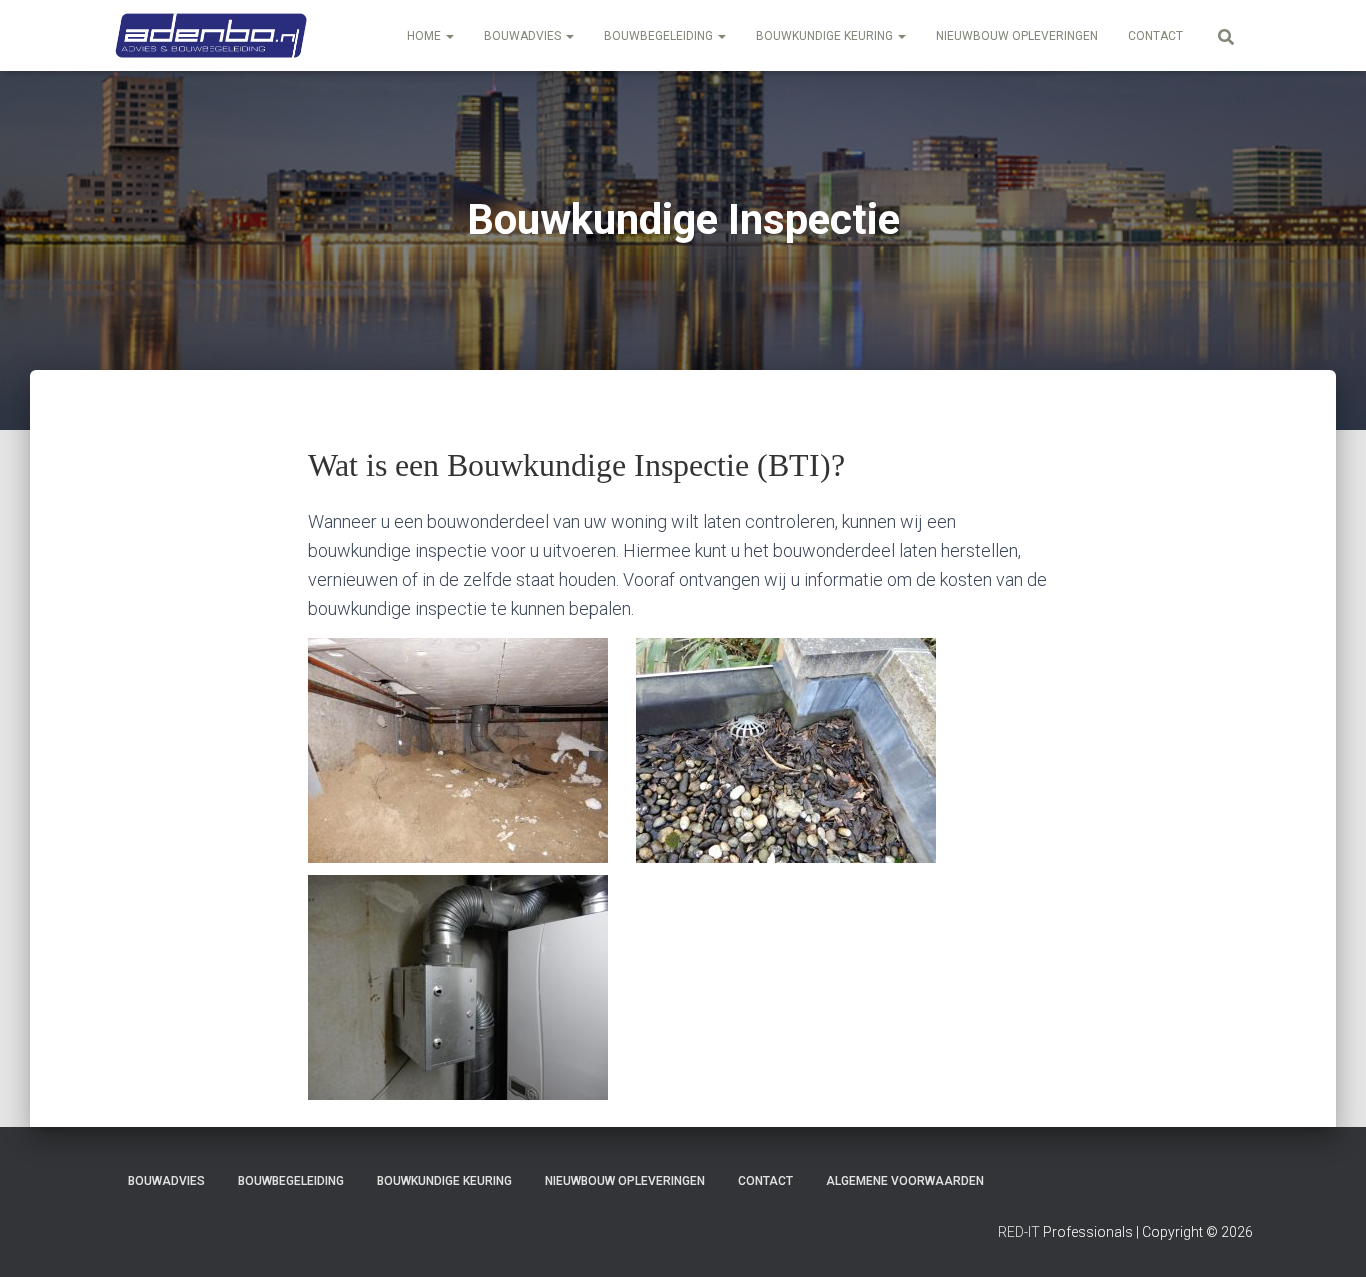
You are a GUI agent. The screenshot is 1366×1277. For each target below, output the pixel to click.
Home (425, 36)
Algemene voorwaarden (905, 1181)
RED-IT (1019, 1232)
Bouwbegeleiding (660, 36)
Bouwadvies (524, 36)
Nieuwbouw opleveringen (1017, 36)
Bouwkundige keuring (826, 36)
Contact (1155, 36)
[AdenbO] (211, 36)
